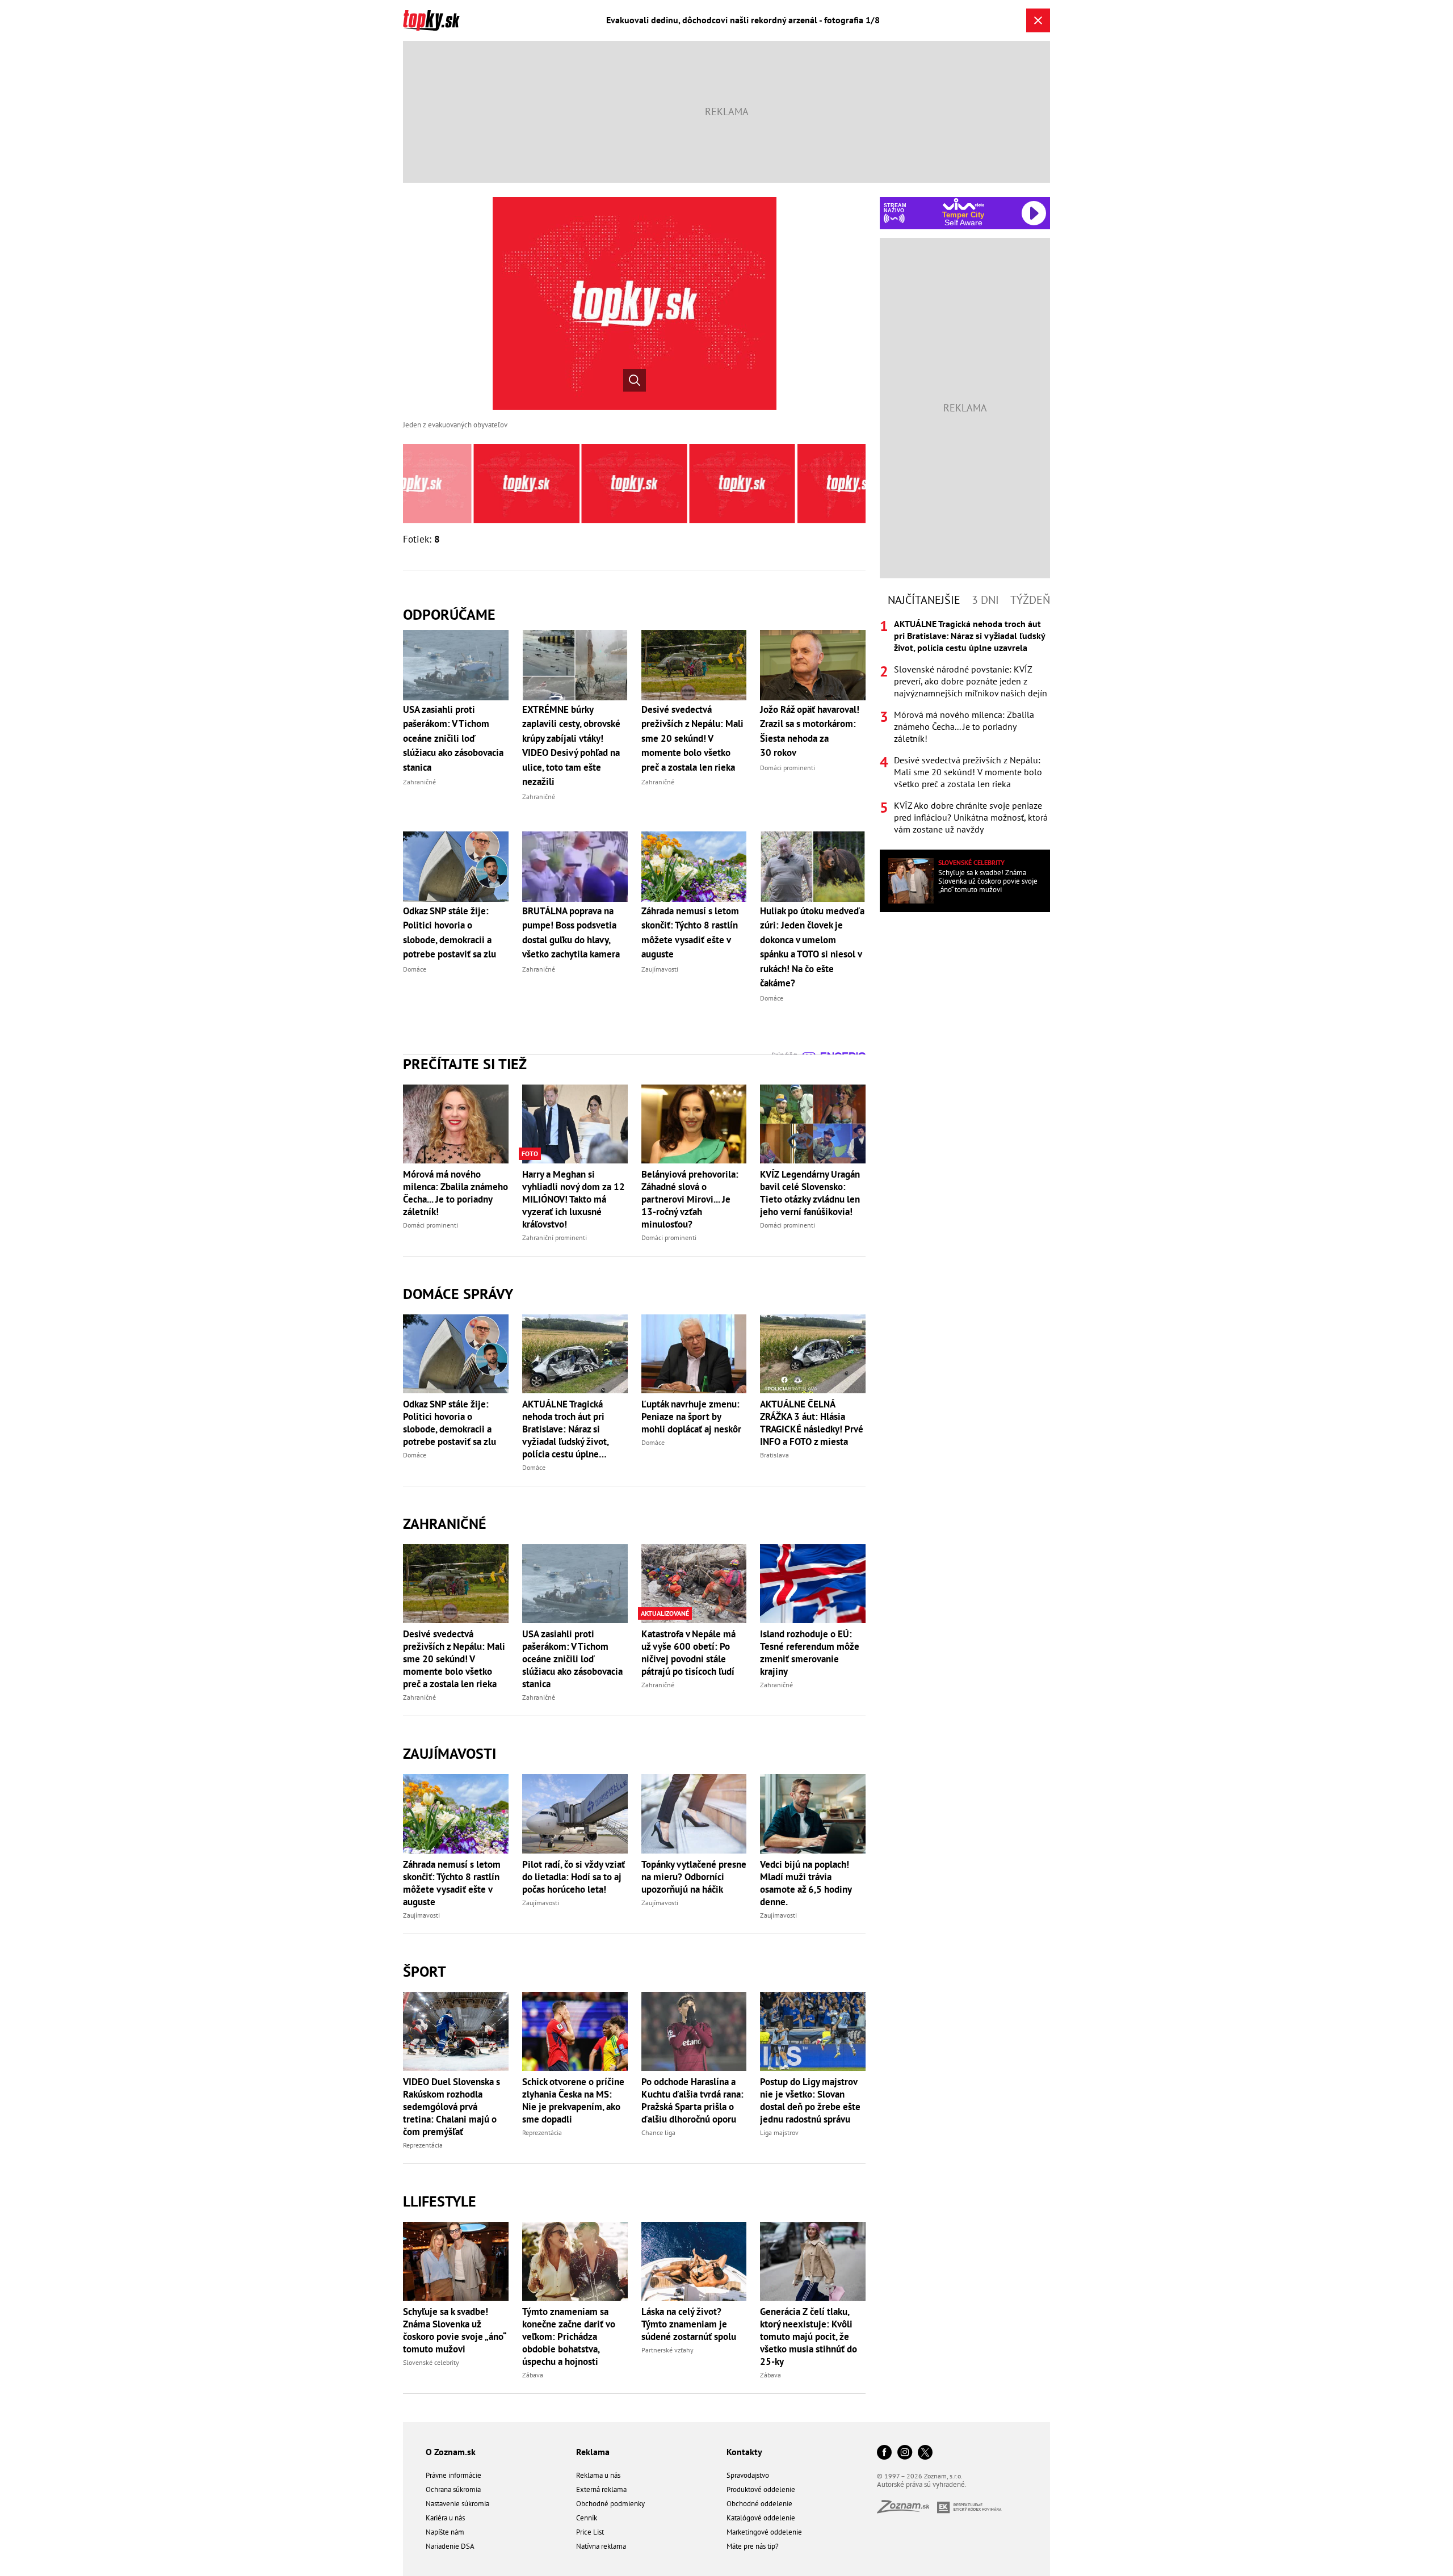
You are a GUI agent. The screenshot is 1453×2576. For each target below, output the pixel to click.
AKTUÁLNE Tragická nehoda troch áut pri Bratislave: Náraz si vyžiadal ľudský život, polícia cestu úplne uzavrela (565, 1429)
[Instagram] (905, 2453)
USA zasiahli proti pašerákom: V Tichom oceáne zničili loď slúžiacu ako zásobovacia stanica (572, 1659)
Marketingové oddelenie (764, 2532)
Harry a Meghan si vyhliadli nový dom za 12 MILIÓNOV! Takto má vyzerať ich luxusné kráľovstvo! (574, 1199)
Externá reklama (601, 2489)
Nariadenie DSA (450, 2546)
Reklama (593, 2452)
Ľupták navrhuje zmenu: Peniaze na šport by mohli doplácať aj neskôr (691, 1417)
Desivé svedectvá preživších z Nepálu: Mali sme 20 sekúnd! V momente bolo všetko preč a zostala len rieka (454, 1659)
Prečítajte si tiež (465, 1064)
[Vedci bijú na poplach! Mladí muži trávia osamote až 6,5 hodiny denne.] (813, 1814)
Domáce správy (458, 1294)
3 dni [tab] (985, 600)
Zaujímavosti (450, 1753)
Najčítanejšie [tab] (924, 600)
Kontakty (744, 2452)
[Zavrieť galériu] (1038, 20)
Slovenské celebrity (431, 2362)
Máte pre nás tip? (753, 2546)
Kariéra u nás (445, 2518)
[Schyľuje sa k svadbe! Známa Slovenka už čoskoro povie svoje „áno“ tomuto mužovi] (456, 2261)
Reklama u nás (598, 2475)
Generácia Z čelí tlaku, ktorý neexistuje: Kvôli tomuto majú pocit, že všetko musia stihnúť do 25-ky (809, 2337)
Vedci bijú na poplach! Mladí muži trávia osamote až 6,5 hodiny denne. (806, 1883)
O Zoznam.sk (451, 2452)
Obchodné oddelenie (759, 2504)
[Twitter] (925, 2453)
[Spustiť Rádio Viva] (963, 204)
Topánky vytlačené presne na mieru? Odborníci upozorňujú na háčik (694, 1877)
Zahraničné (445, 1524)
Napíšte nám (445, 2532)
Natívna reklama (601, 2546)
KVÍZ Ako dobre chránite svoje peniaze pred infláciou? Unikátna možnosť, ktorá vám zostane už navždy (971, 817)
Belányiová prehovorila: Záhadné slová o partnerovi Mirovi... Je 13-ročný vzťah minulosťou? (690, 1199)
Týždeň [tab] (1030, 600)
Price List (590, 2532)
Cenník (587, 2518)
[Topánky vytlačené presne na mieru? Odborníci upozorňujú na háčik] (694, 1814)
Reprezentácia (423, 2145)
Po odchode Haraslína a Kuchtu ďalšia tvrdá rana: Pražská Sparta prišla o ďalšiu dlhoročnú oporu (692, 2100)
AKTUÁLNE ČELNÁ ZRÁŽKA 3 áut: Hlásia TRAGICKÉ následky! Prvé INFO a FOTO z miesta (812, 1423)
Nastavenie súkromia (457, 2504)
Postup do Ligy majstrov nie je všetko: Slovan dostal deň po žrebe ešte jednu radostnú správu (810, 2100)
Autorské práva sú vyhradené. (922, 2484)
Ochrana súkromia (453, 2489)
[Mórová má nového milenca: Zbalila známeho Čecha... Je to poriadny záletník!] (456, 1124)
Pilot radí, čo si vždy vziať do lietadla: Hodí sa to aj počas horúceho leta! (574, 1877)
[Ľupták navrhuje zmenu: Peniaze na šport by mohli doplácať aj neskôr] (694, 1354)
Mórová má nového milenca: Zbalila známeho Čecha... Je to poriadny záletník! (455, 1193)
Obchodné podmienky (610, 2504)
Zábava (533, 2375)
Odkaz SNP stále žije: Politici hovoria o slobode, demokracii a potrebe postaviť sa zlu (450, 1423)
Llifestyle (440, 2201)
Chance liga (658, 2132)
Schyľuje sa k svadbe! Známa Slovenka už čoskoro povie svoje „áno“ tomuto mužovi (454, 2330)
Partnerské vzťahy (667, 2350)
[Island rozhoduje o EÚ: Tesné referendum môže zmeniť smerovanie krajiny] (813, 1584)
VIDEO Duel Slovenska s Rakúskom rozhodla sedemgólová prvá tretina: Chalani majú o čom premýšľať (452, 2107)
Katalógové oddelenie (761, 2518)
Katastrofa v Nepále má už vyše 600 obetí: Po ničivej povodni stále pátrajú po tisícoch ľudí (688, 1653)
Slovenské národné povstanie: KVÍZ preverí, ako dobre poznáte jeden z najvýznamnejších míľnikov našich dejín (971, 681)
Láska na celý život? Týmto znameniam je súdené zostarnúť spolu (689, 2324)
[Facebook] (884, 2453)
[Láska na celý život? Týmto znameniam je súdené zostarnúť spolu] (694, 2261)
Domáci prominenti (431, 1225)
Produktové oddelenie (761, 2489)
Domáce (415, 1455)
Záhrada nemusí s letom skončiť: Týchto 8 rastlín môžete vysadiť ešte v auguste (452, 1883)
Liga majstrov (779, 2132)
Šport (425, 1971)
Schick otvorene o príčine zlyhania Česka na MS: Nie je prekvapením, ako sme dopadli (573, 2100)
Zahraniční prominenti (555, 1237)
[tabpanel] (965, 727)
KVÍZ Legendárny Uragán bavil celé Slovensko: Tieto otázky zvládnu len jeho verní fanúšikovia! (810, 1193)
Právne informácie (453, 2475)
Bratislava (774, 1455)
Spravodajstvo (748, 2475)
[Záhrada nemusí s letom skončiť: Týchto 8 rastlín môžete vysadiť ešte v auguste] (456, 1814)
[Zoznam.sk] (907, 2510)
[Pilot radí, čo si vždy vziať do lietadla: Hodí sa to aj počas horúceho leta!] (575, 1814)
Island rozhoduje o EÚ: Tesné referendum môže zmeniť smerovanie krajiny (810, 1653)
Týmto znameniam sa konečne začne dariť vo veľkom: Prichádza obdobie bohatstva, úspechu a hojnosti (569, 2337)
